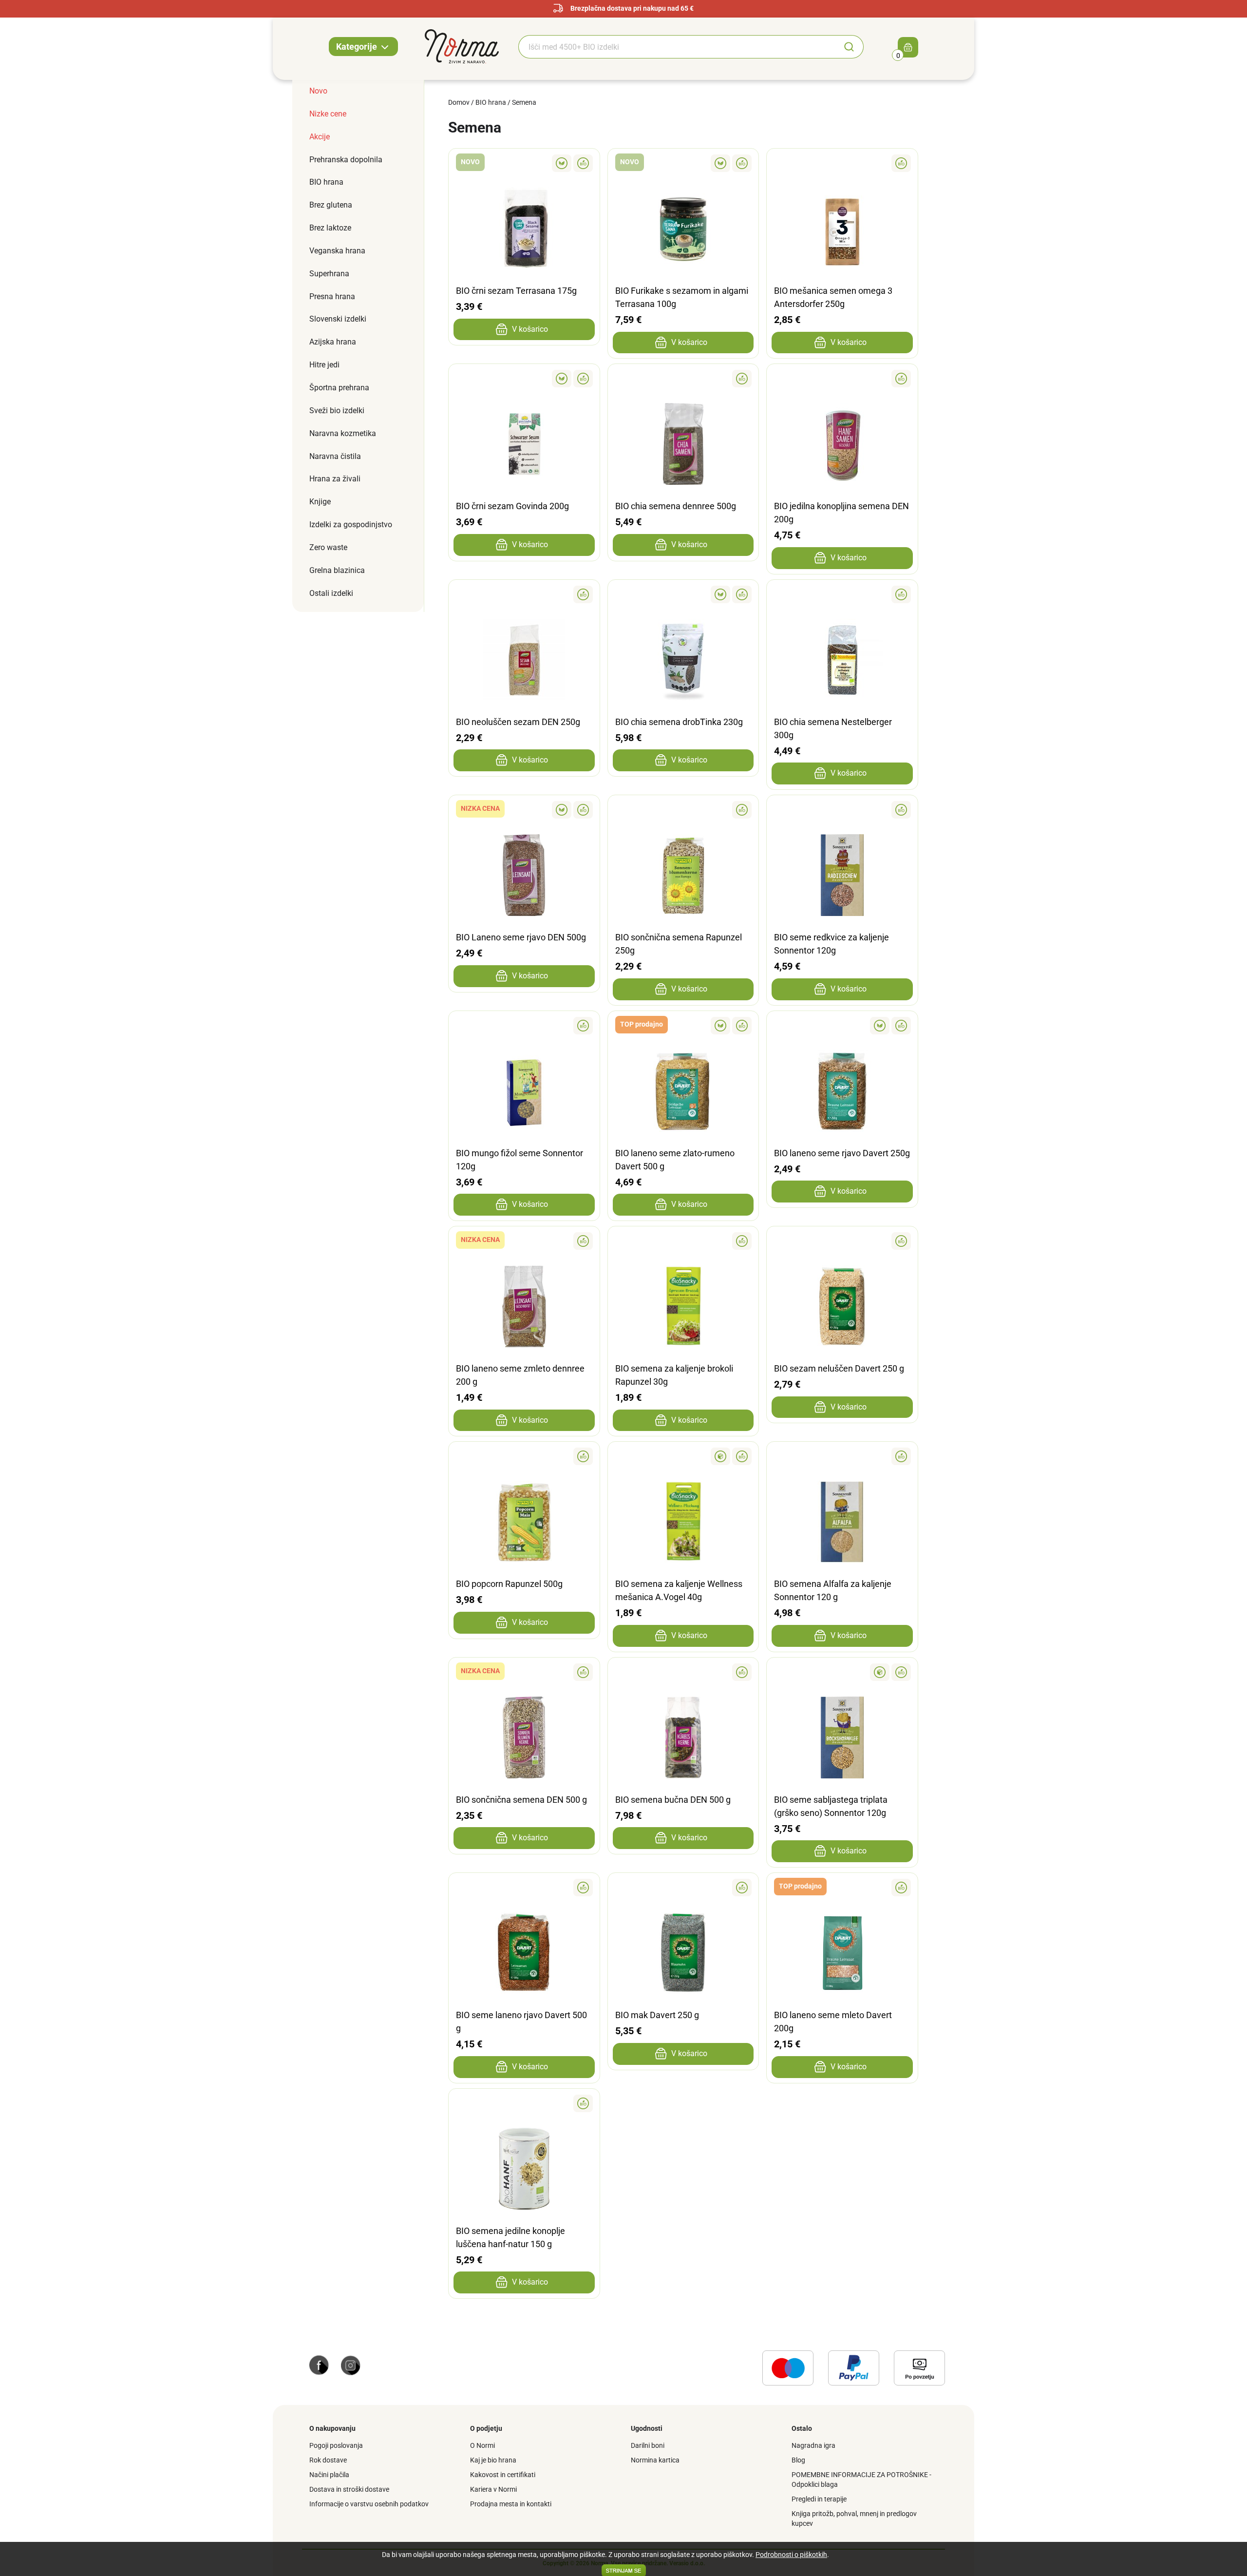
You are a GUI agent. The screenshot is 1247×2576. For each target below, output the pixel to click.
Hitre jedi (324, 365)
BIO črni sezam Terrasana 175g (516, 291)
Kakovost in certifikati (503, 2475)
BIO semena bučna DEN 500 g (673, 1800)
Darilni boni (648, 2445)
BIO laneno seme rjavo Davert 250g (842, 1153)
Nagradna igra (813, 2445)
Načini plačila (329, 2475)
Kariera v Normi (493, 2489)
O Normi (482, 2445)
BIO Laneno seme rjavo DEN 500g (521, 937)
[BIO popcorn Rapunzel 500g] (524, 1456)
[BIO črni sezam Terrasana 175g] (524, 163)
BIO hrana (326, 182)
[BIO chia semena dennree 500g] (683, 379)
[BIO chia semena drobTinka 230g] (683, 594)
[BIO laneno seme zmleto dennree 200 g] (524, 1241)
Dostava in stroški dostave (349, 2489)
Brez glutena (331, 205)
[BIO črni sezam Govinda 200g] (524, 379)
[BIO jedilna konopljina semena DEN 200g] (842, 379)
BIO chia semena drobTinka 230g (679, 722)
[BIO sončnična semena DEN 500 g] (524, 1672)
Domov (459, 102)
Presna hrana (332, 296)
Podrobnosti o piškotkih (791, 2555)
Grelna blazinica (337, 570)
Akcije (320, 137)
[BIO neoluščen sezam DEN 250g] (524, 594)
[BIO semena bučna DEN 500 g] (683, 1672)
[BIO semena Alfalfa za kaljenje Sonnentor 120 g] (842, 1456)
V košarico (530, 329)
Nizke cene (328, 114)
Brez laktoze (330, 228)
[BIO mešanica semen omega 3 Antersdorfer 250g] (842, 163)
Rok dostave (328, 2460)
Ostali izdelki (331, 593)
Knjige (320, 502)
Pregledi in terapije (819, 2499)
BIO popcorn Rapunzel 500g (509, 1584)
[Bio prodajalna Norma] (462, 46)
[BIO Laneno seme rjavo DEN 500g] (524, 810)
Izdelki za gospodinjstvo (351, 525)
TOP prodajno (642, 1024)
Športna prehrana (339, 388)
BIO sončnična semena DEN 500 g (521, 1800)
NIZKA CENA (480, 808)
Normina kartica (655, 2460)
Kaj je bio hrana (493, 2460)
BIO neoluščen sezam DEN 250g (518, 722)
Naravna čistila (335, 456)
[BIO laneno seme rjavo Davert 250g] (842, 1026)
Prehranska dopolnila (346, 160)
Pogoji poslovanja (336, 2445)
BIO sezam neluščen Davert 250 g (839, 1368)
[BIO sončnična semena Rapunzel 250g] (683, 810)
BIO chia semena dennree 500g (676, 506)
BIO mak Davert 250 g (657, 2015)
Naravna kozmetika (343, 433)
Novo (318, 91)
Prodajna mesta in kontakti (511, 2504)
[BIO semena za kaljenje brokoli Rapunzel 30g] (683, 1241)
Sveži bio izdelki (337, 410)
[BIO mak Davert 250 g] (683, 1888)
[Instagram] (351, 2365)
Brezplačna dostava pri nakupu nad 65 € (632, 8)
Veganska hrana (337, 251)
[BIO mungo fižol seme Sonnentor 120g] (524, 1026)
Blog (798, 2460)
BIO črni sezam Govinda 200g (512, 506)
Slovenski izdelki (338, 319)
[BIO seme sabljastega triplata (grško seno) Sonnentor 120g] (842, 1672)
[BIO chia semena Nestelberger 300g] (842, 594)
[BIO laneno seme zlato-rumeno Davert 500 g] (683, 1026)
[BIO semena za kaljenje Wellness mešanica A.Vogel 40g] (683, 1456)
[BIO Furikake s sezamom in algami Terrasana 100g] (683, 163)
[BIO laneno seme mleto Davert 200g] (842, 1888)
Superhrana (329, 274)
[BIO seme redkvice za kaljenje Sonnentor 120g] (842, 810)
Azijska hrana (333, 342)
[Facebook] (319, 2365)
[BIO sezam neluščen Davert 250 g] (842, 1241)
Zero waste (328, 547)
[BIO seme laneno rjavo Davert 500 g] (524, 1888)
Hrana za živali (335, 479)
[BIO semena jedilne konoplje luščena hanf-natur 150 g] (524, 2103)
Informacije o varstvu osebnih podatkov (369, 2504)
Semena (524, 102)
